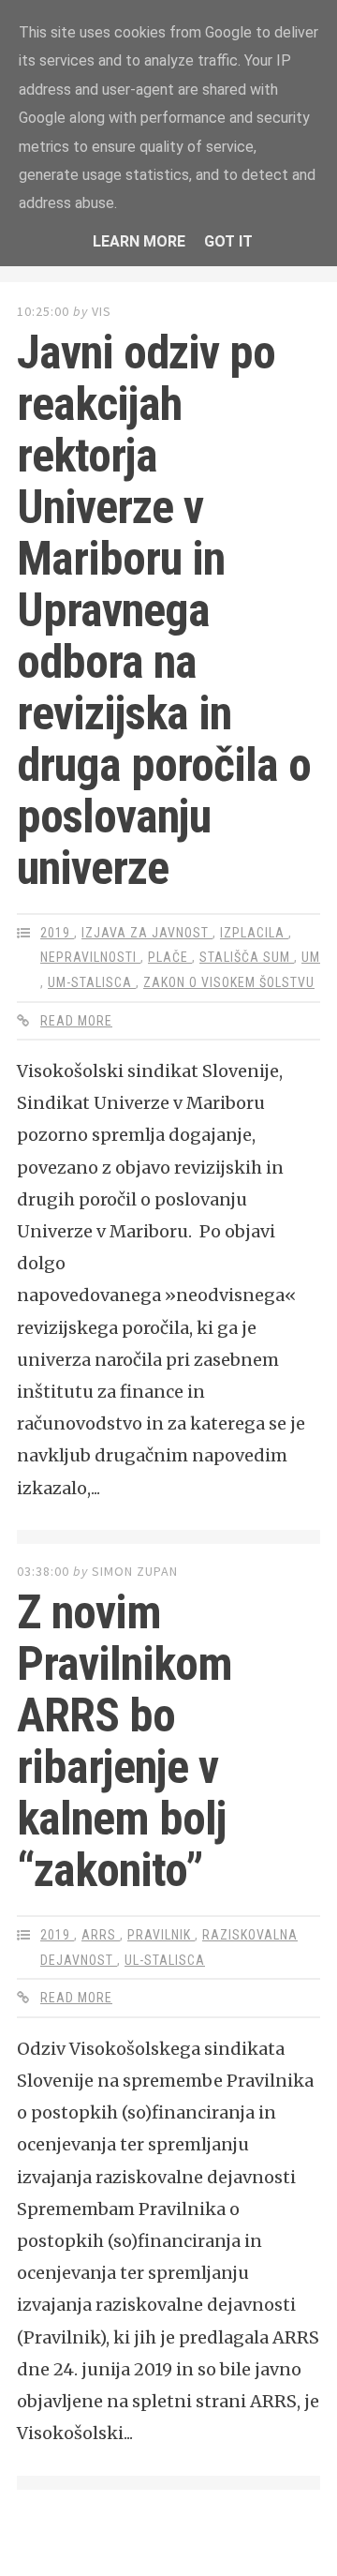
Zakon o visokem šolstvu (229, 982)
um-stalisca (92, 982)
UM (311, 957)
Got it (228, 241)
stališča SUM (247, 957)
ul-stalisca (165, 1960)
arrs (101, 1935)
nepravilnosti (90, 957)
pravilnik (161, 1935)
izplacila (254, 933)
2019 (57, 933)
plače (170, 957)
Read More (76, 1021)
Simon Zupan (135, 1571)
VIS (102, 311)
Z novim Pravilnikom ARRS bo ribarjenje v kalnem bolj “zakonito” (125, 1741)
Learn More (139, 241)
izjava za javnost (147, 933)
